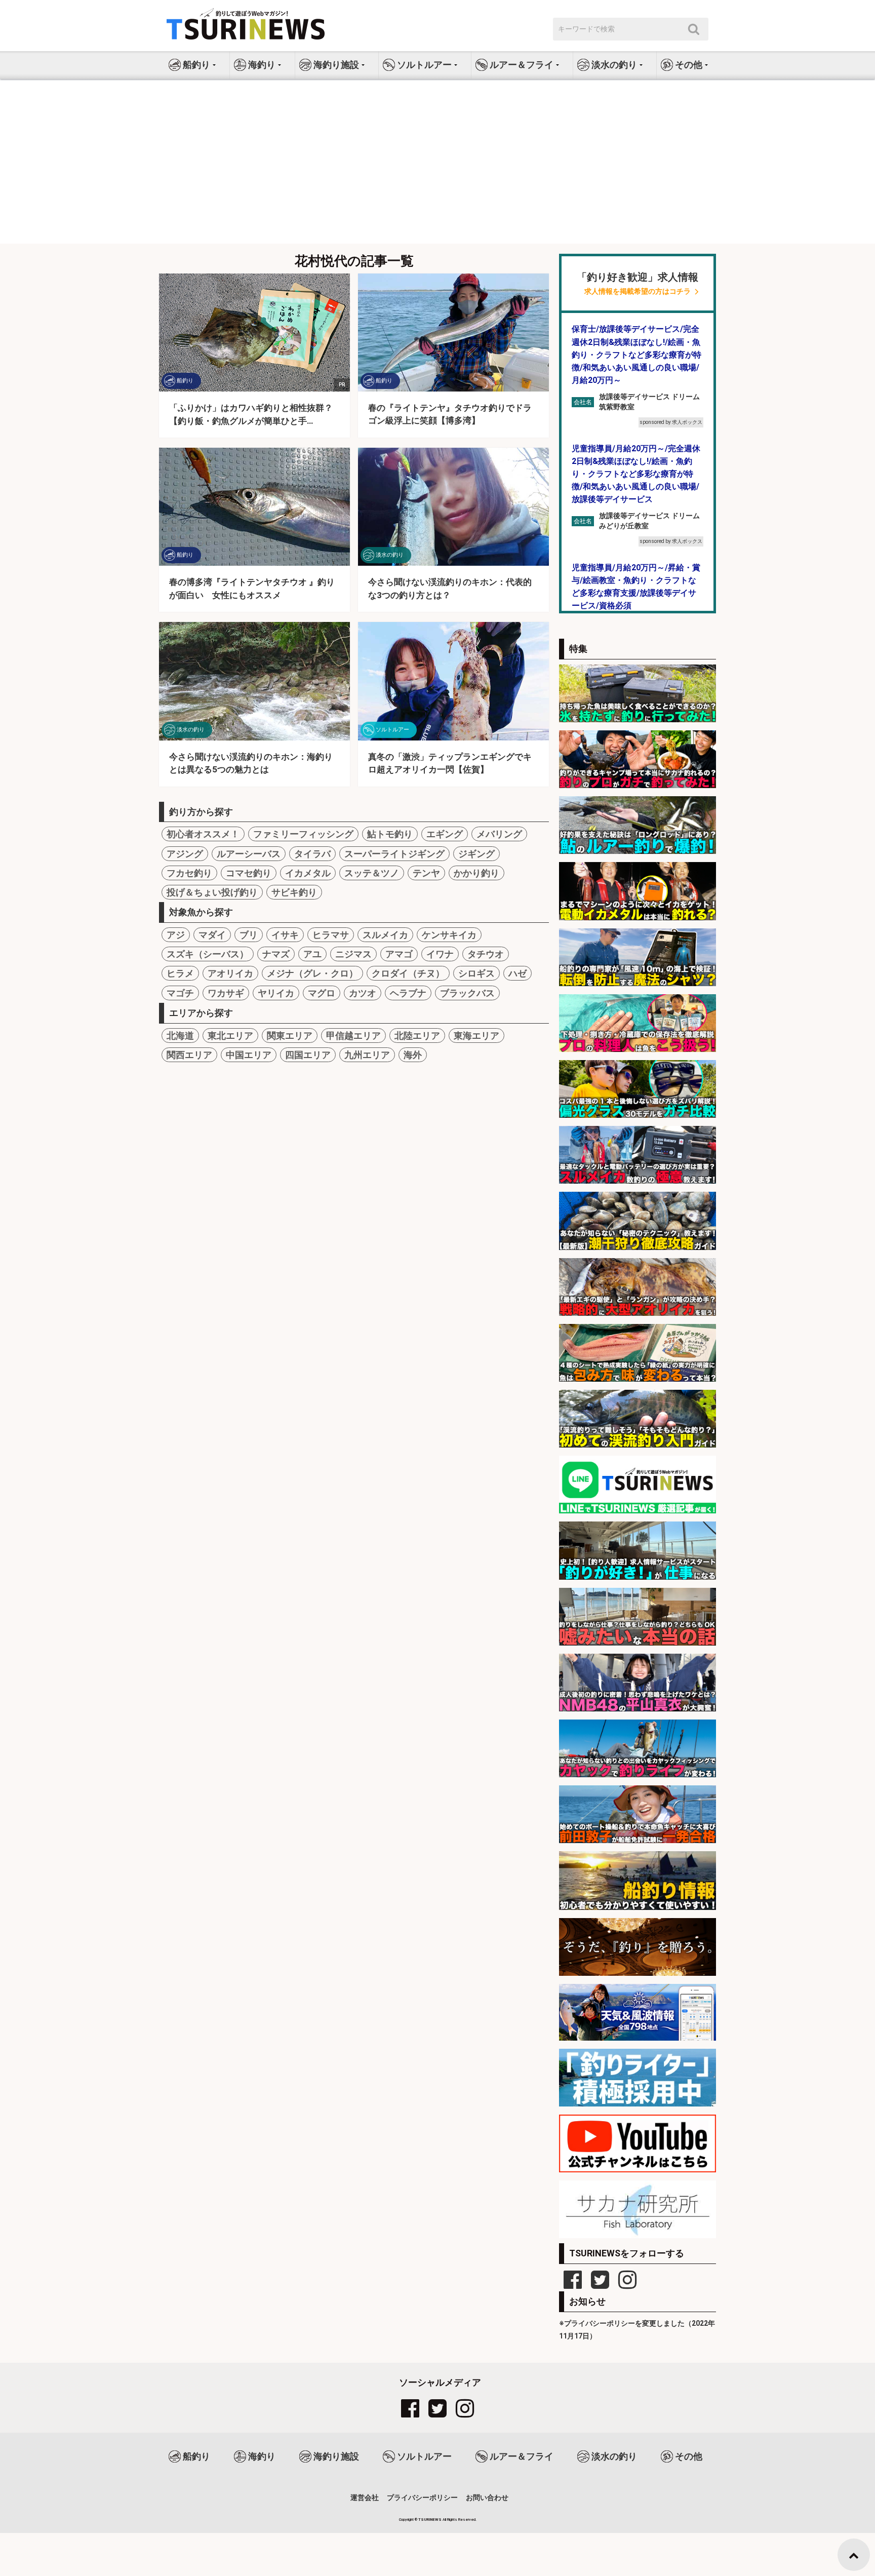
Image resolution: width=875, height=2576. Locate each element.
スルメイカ (385, 935)
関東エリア (290, 1036)
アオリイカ (230, 973)
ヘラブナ (408, 993)
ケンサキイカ (449, 935)
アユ (312, 954)
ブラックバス (467, 993)
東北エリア (230, 1036)
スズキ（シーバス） (208, 954)
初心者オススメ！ (203, 834)
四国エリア (308, 1055)
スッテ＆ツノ (372, 873)
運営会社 (365, 2497)
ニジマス (353, 954)
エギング (445, 834)
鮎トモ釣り (390, 834)
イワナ (440, 954)
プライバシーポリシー (422, 2497)
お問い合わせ (487, 2497)
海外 (413, 1055)
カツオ (363, 993)
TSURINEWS (430, 2520)
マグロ (322, 993)
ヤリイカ (276, 993)
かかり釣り (476, 873)
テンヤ (426, 873)
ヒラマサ (331, 935)
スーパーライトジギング (394, 854)
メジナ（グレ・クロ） (312, 973)
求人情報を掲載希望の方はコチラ (638, 291)
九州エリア (367, 1055)
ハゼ (518, 973)
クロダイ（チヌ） (408, 973)
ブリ (249, 935)
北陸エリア (417, 1036)
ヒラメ (180, 973)
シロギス (476, 973)
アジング (185, 854)
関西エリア (189, 1055)
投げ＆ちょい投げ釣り (212, 892)
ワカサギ (226, 993)
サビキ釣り (294, 892)
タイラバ (312, 854)
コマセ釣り (249, 873)
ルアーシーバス (249, 854)
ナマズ (276, 954)
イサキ (285, 935)
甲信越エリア (353, 1036)
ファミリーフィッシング (303, 834)
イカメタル (308, 873)
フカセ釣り (189, 873)
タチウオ (486, 954)
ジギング (476, 854)
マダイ (212, 935)
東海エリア (476, 1036)
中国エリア (249, 1055)
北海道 (180, 1036)
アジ (176, 935)
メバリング (499, 834)
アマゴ (399, 954)
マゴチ (180, 993)
